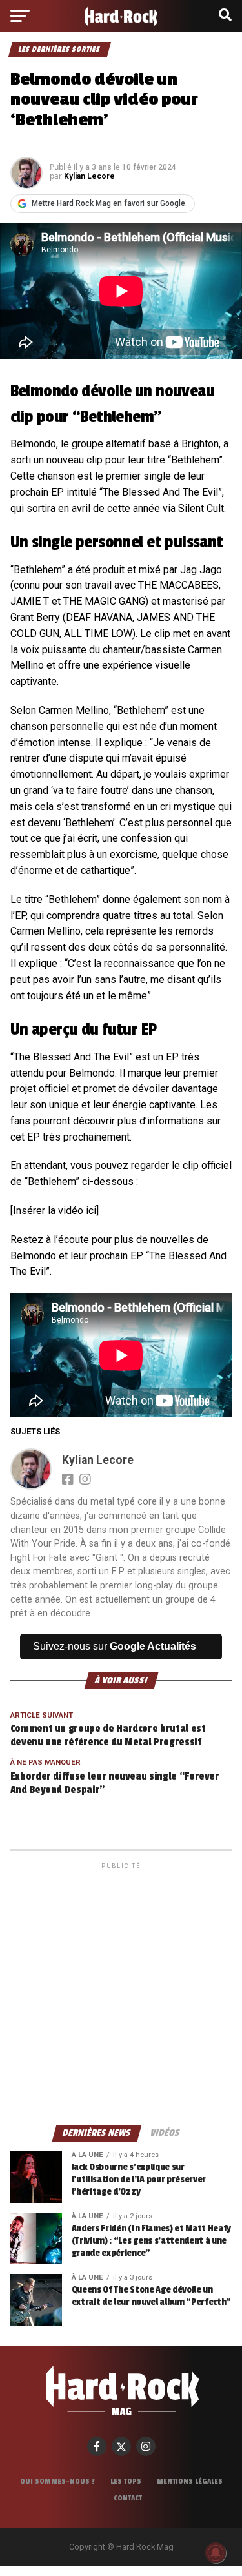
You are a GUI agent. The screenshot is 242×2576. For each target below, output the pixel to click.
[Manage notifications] (216, 2553)
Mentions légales (190, 2481)
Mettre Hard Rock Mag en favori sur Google (108, 203)
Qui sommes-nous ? (57, 2481)
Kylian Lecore (89, 176)
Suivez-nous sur (115, 1646)
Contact (128, 2498)
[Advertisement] (121, 1993)
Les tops (126, 2481)
